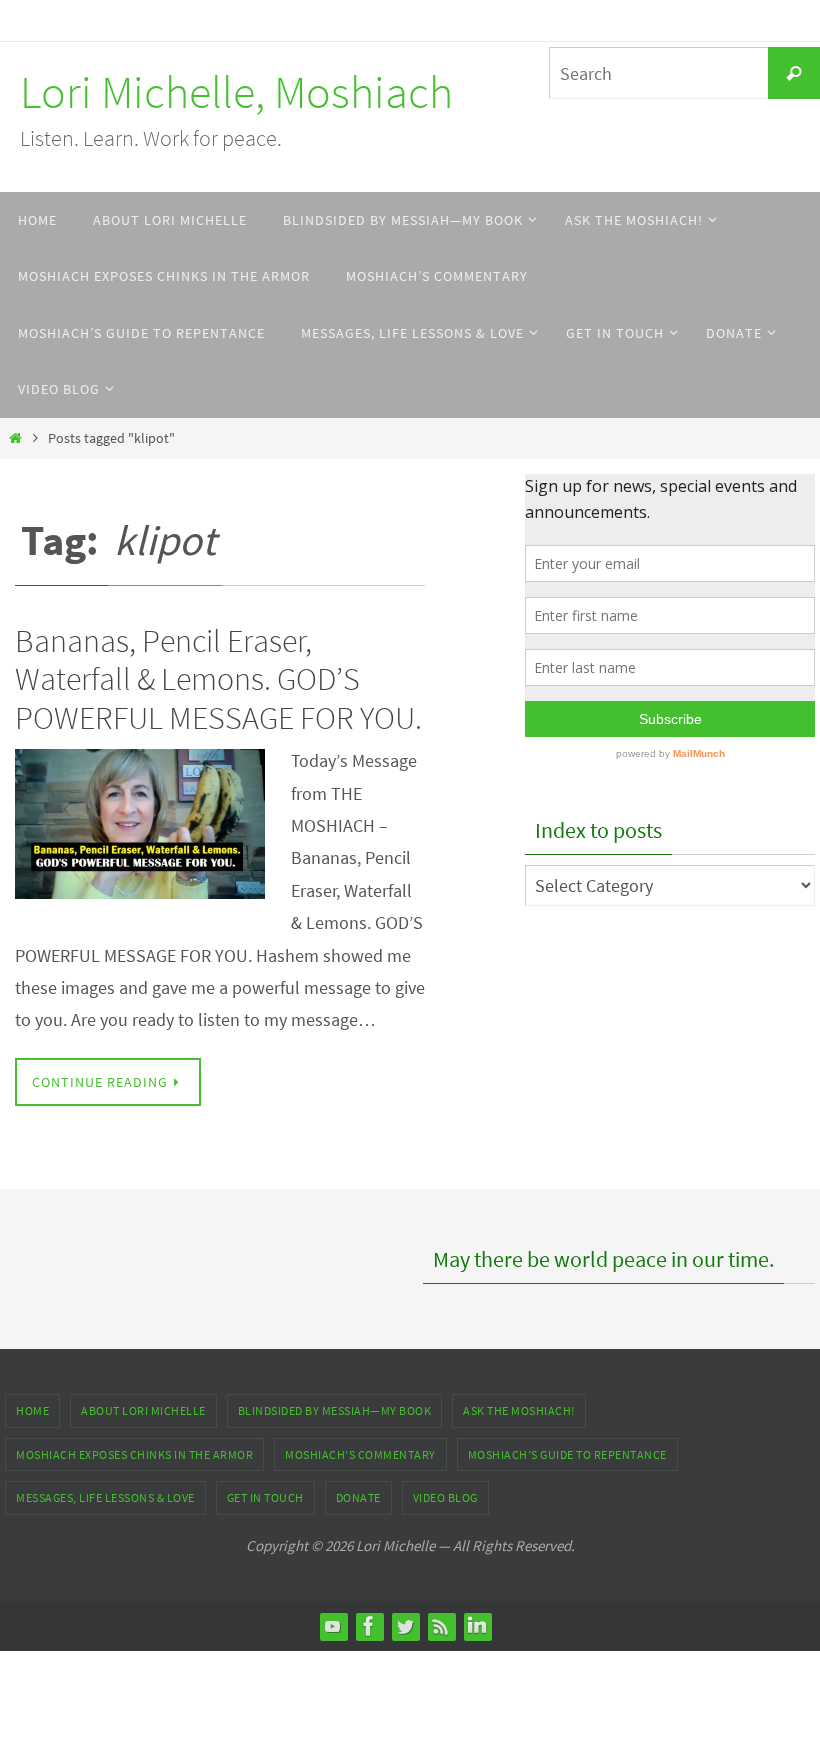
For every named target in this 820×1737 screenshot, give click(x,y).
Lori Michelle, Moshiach (236, 92)
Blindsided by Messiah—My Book (335, 1410)
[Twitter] (405, 1626)
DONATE (358, 1497)
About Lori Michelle (143, 1410)
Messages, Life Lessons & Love (105, 1497)
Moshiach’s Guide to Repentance (567, 1454)
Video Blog (445, 1497)
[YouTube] (333, 1626)
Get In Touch (265, 1497)
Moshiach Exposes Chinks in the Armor (134, 1454)
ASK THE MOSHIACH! (519, 1410)
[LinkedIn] (477, 1626)
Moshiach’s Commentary (360, 1454)
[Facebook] (369, 1626)
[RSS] (441, 1626)
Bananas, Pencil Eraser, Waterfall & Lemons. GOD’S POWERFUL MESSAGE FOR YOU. (218, 679)
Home (32, 1410)
